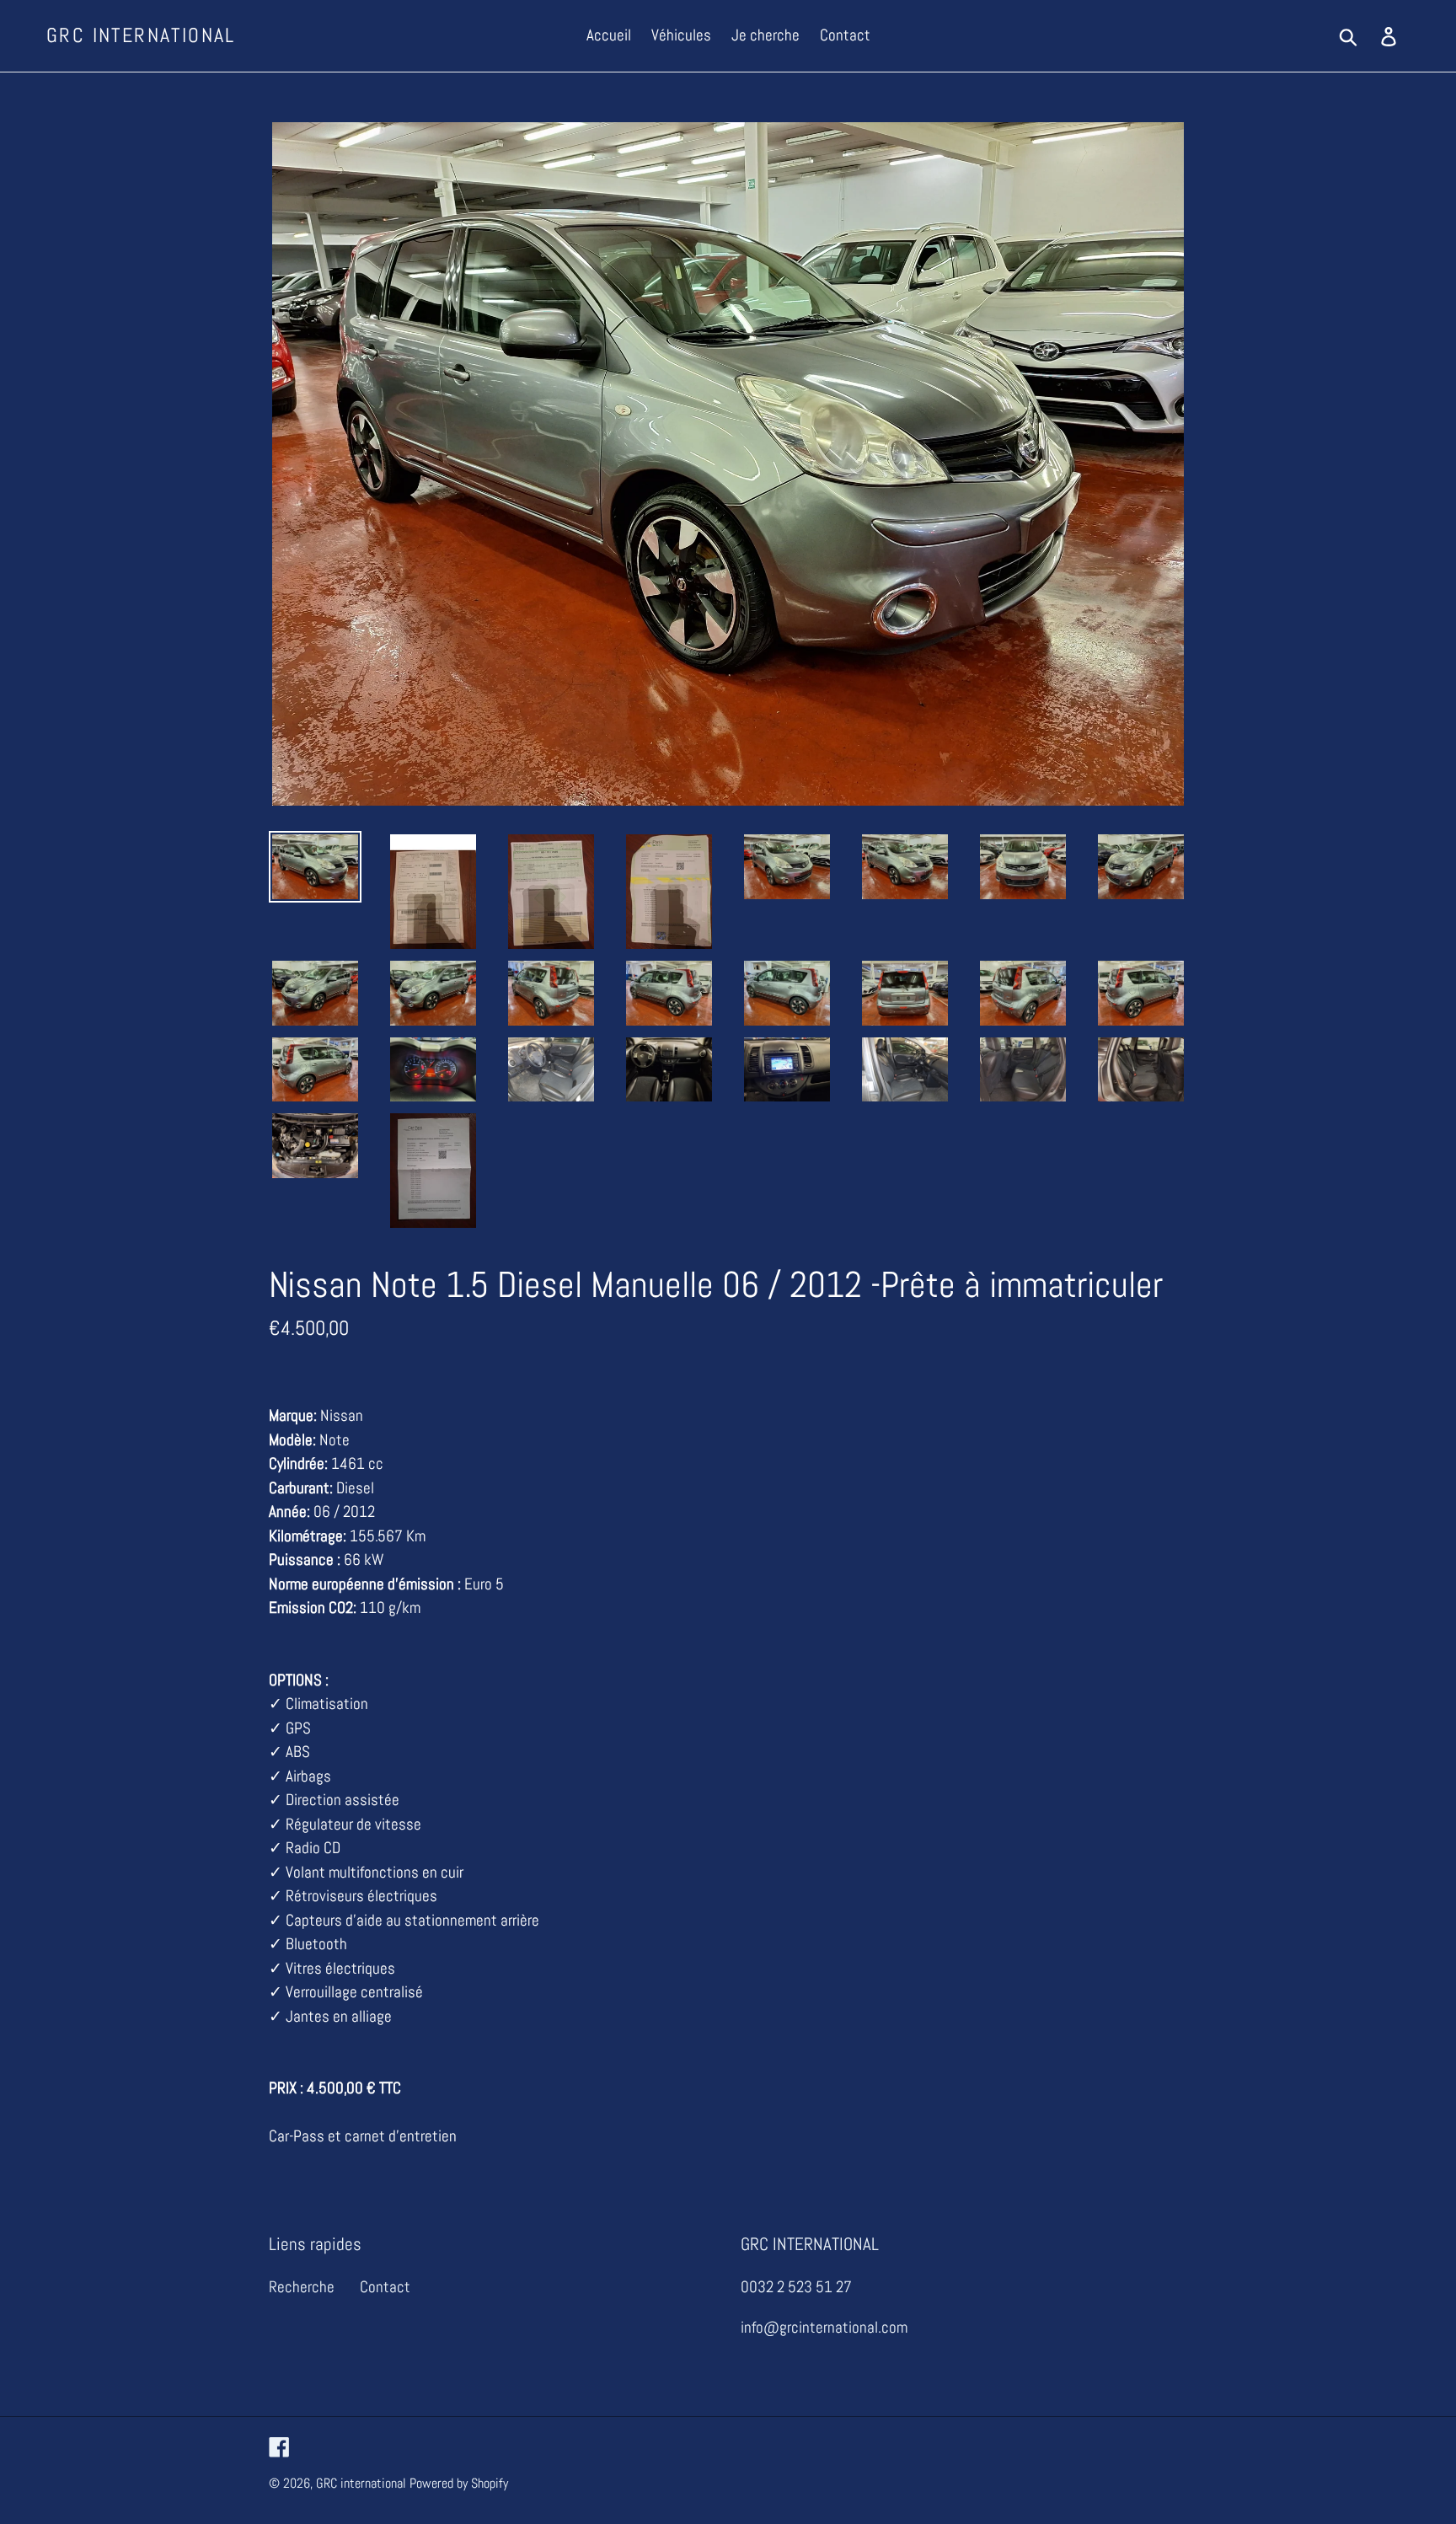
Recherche (302, 2287)
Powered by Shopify (459, 2483)
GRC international (141, 36)
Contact (385, 2287)
